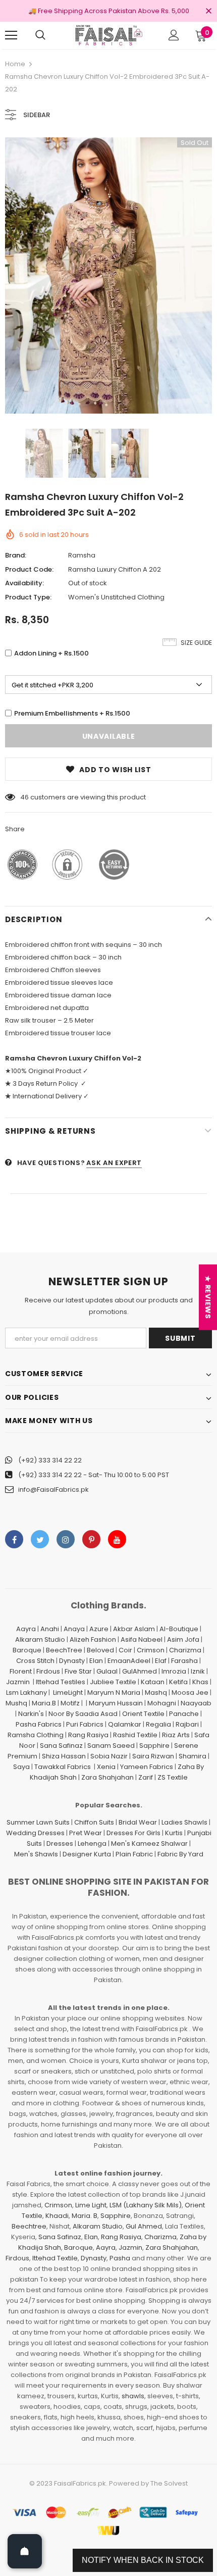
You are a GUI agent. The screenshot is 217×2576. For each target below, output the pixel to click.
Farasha (184, 1661)
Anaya (74, 1629)
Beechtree (29, 2226)
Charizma (185, 1650)
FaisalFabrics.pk (80, 2483)
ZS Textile (173, 1777)
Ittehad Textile (55, 2258)
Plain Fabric (134, 1854)
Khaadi (57, 2216)
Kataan (153, 1682)
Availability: (24, 583)
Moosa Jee (190, 1693)
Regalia (158, 1724)
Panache (184, 1714)
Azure (99, 1629)
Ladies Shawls (184, 1822)
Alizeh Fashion (93, 1639)
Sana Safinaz (61, 1746)
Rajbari (187, 1724)
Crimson (151, 1650)
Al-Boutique (179, 1629)
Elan (96, 1661)
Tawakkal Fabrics (63, 1767)
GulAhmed (140, 1671)
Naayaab (196, 1703)
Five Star (78, 1671)
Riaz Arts (176, 1735)
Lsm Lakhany (26, 1693)
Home (15, 64)
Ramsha (82, 555)
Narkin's (31, 1714)
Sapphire (154, 1746)
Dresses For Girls (133, 1833)
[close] (208, 12)
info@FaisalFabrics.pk (53, 1489)
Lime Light (91, 2205)
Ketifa (178, 1682)
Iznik (198, 1671)
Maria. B (85, 2216)
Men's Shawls (36, 1854)
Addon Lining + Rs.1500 (51, 653)
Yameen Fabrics (147, 1767)
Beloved (100, 1650)
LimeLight (68, 1693)
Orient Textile (143, 1714)
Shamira (193, 1756)
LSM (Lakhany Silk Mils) (146, 2205)
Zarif (146, 1777)
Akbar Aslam (134, 1629)
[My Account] (174, 35)
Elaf (161, 1661)
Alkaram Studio (40, 1639)
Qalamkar (125, 1724)
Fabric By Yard (180, 1854)
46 (24, 797)
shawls (133, 2396)
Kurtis (174, 1833)
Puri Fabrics (85, 1724)
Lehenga (92, 1843)
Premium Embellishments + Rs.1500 (72, 713)
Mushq (16, 1703)
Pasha (120, 2258)
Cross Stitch (35, 1661)
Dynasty (72, 1661)
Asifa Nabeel (142, 1639)
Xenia (106, 1767)
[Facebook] (14, 1539)
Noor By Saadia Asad (83, 1714)
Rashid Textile (135, 1735)
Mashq (156, 1693)
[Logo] (108, 35)
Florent (21, 1671)
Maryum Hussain (116, 1703)
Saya (21, 1767)
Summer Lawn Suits (38, 1822)
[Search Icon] (40, 35)
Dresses (60, 1843)
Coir (125, 1650)
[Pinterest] (91, 1539)
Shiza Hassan (64, 1756)
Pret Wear (86, 1833)
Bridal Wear (138, 1822)
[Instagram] (66, 1539)
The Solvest (169, 2483)
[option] (108, 275)
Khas (200, 1682)
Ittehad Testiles (61, 1682)
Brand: (16, 555)
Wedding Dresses (35, 1833)
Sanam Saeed (111, 1746)
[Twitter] (40, 1539)
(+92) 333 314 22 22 (50, 1460)
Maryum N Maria (114, 1693)
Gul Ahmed (144, 2226)
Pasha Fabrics (39, 1724)
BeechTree (64, 1650)
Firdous (48, 1671)
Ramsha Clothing (36, 1735)
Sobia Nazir (109, 1756)
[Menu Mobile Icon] (11, 35)
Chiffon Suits (94, 1822)
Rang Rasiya (88, 1735)
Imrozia (174, 1671)
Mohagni (162, 1703)
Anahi (50, 1629)
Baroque (27, 1650)
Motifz (70, 1703)
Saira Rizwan (153, 1756)
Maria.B (44, 1703)
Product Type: (28, 597)
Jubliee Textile (113, 1682)
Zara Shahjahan (107, 1777)
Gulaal (107, 1671)
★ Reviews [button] (208, 1297)
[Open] (25, 2551)
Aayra (26, 1629)
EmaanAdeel (129, 1661)
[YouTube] (117, 1539)
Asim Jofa (183, 1639)
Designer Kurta (87, 1854)
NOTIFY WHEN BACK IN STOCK (143, 2560)
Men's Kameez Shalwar (149, 1843)
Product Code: (29, 569)
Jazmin (18, 1682)
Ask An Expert (114, 1163)
